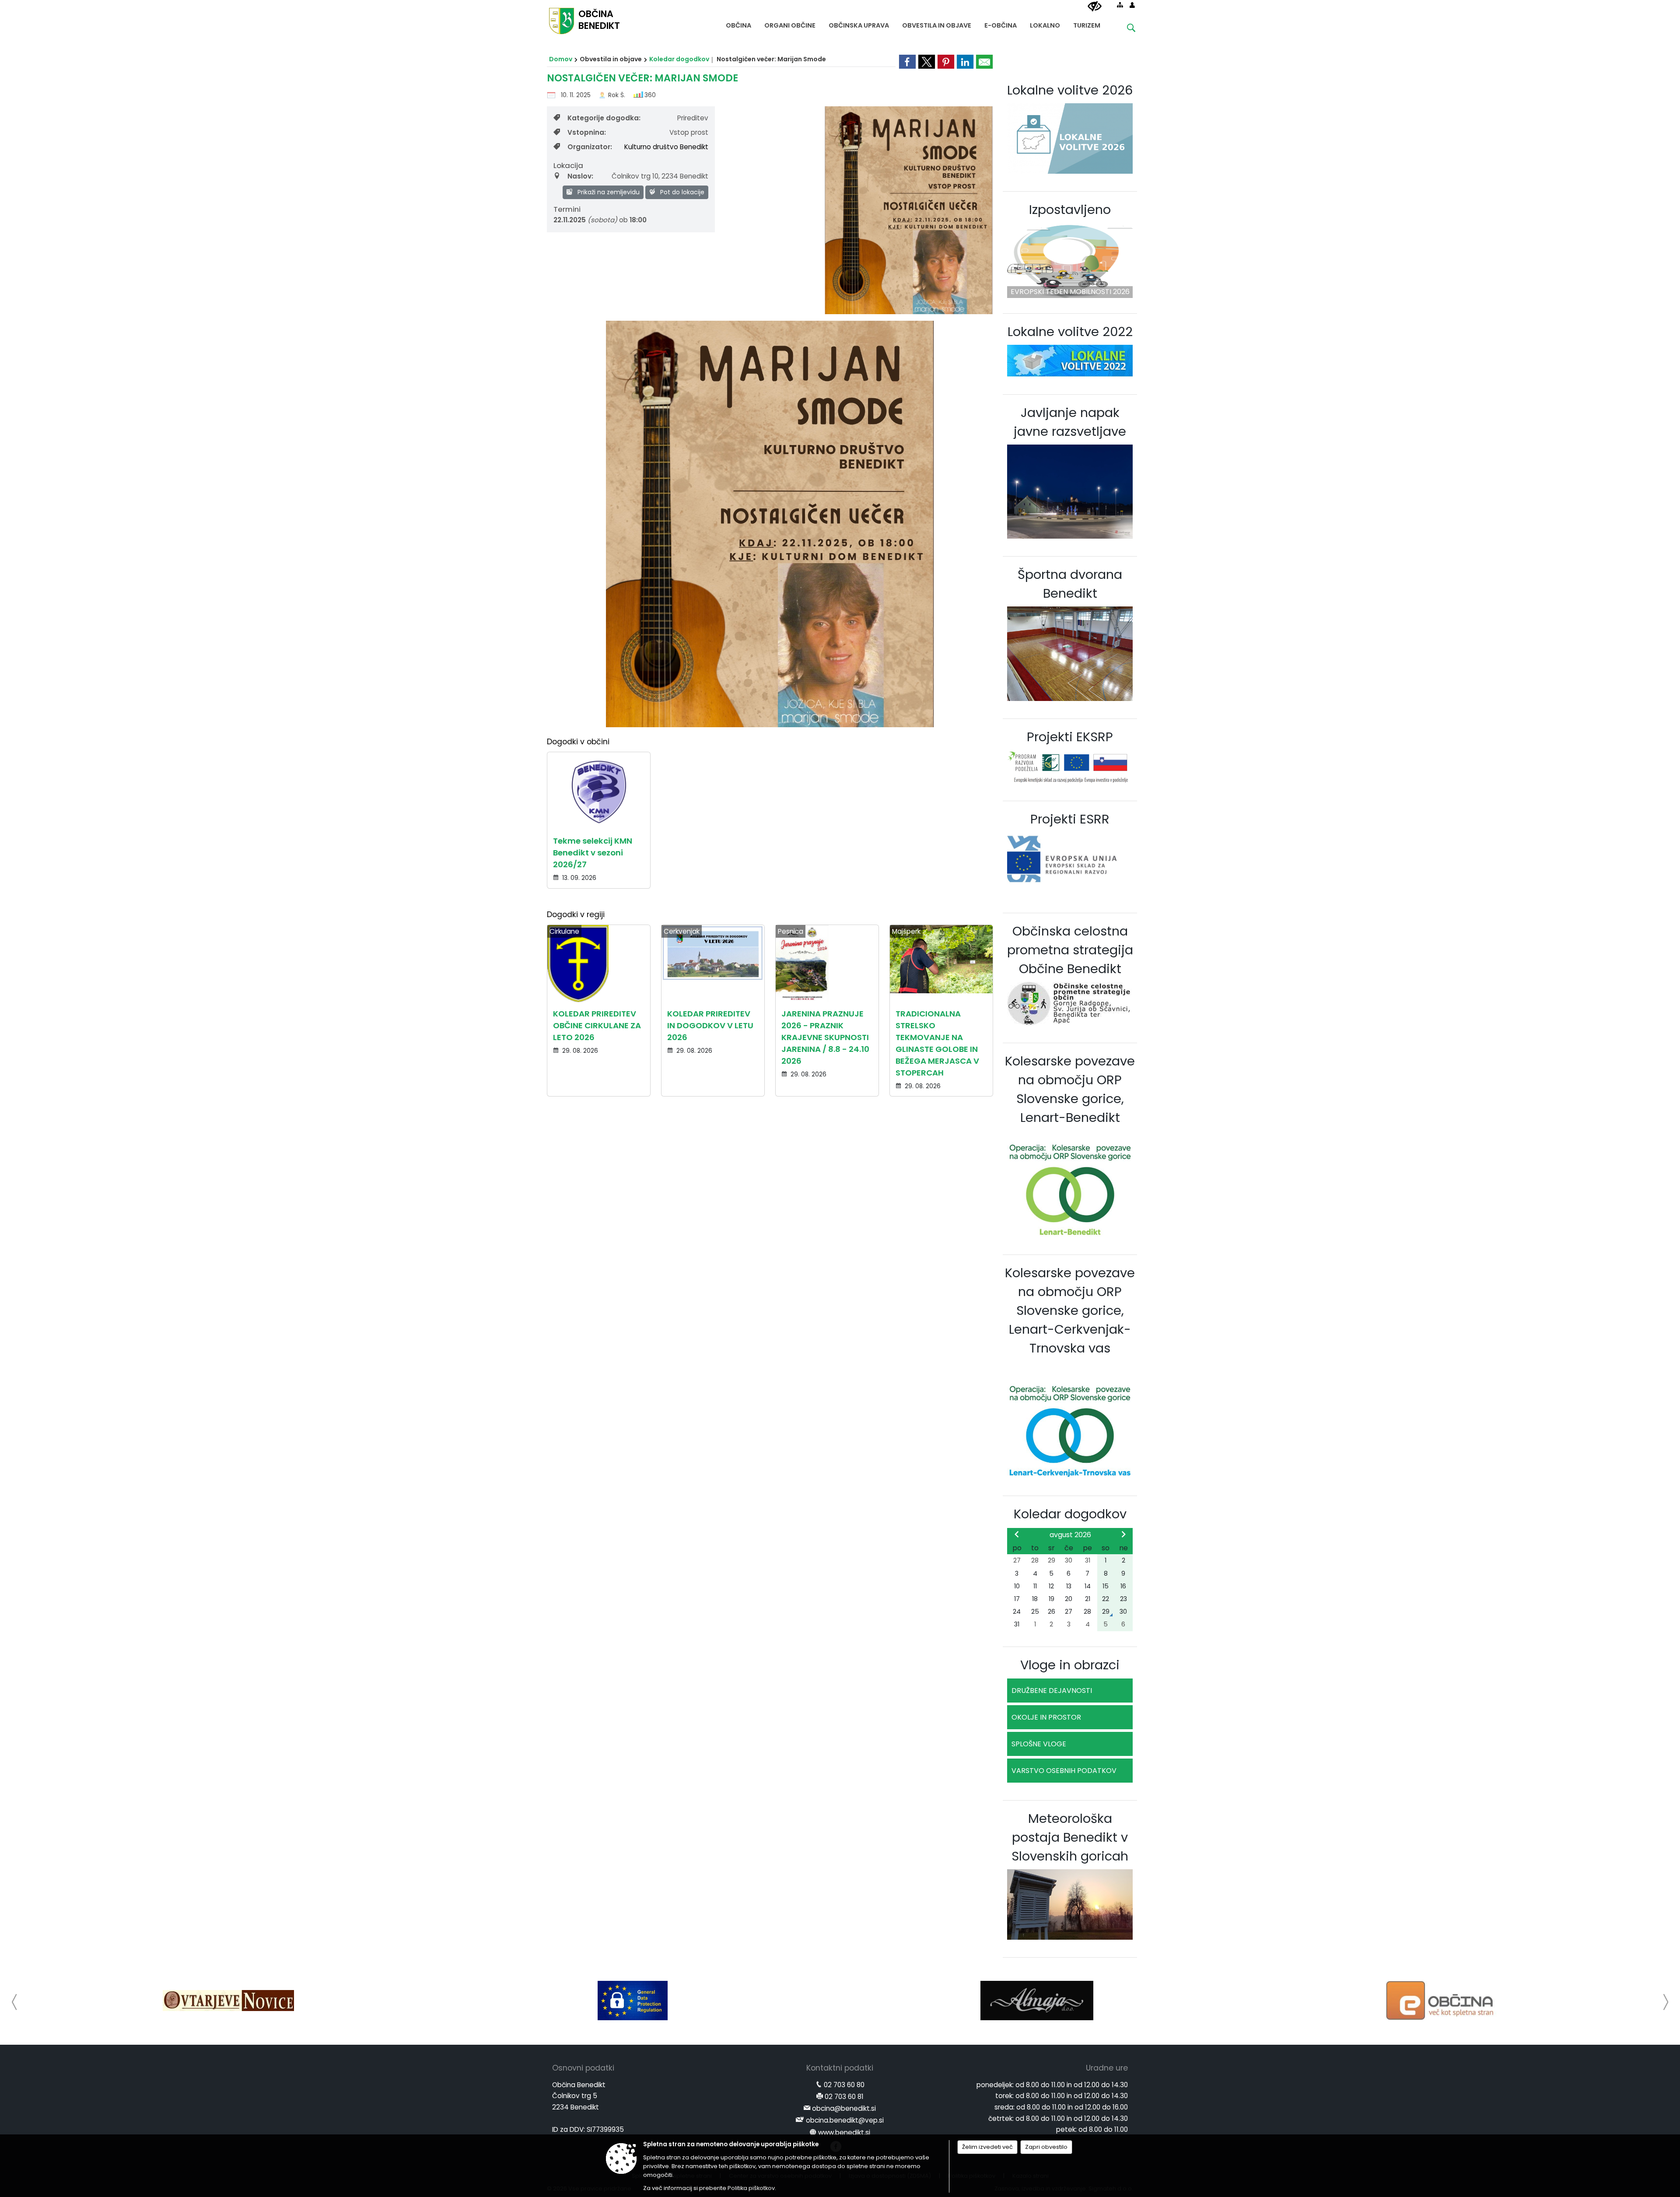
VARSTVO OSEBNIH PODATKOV (1064, 1771)
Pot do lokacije (681, 192)
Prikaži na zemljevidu (608, 192)
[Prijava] (1132, 5)
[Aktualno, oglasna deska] (1441, 2001)
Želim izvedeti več (987, 2147)
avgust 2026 (1070, 1535)
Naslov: (580, 176)
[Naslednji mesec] (1123, 1534)
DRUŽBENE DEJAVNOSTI (1052, 1691)
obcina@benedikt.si (844, 2108)
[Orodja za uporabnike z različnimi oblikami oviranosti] (1095, 7)
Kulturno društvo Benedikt (666, 147)
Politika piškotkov (751, 2188)
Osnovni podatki (583, 2068)
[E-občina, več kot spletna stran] (1037, 2001)
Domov (561, 59)
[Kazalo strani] (1120, 5)
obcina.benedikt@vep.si (845, 2120)
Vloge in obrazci (1070, 1665)
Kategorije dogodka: (604, 118)
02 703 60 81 (844, 2097)
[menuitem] (738, 23)
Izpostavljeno (1070, 210)
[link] (907, 62)
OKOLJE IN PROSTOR (1046, 1717)
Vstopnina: (587, 132)
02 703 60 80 (844, 2085)
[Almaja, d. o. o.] (632, 2001)
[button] (15, 2002)
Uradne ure (1107, 2068)
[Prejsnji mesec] (1017, 1534)
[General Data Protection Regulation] (228, 2001)
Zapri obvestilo (1046, 2147)
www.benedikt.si (844, 2132)
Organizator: (590, 147)
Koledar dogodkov (679, 59)
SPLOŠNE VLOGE (1039, 1744)
